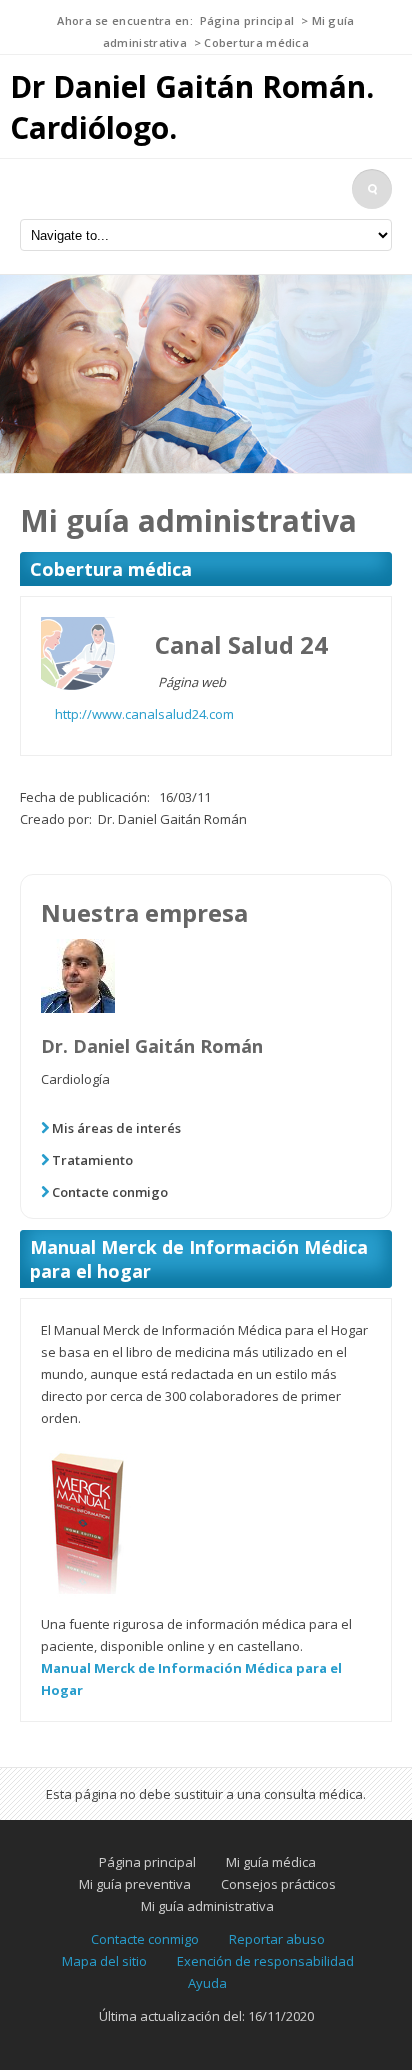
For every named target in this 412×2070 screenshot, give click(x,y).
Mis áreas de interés (116, 1128)
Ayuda (207, 1983)
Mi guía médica (271, 1862)
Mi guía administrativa (207, 1906)
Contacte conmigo (110, 1192)
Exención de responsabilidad (265, 1961)
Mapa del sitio (104, 1961)
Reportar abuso (277, 1939)
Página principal (247, 20)
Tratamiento (92, 1160)
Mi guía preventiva (135, 1884)
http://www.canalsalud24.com (144, 714)
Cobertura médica (256, 42)
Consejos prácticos (278, 1884)
